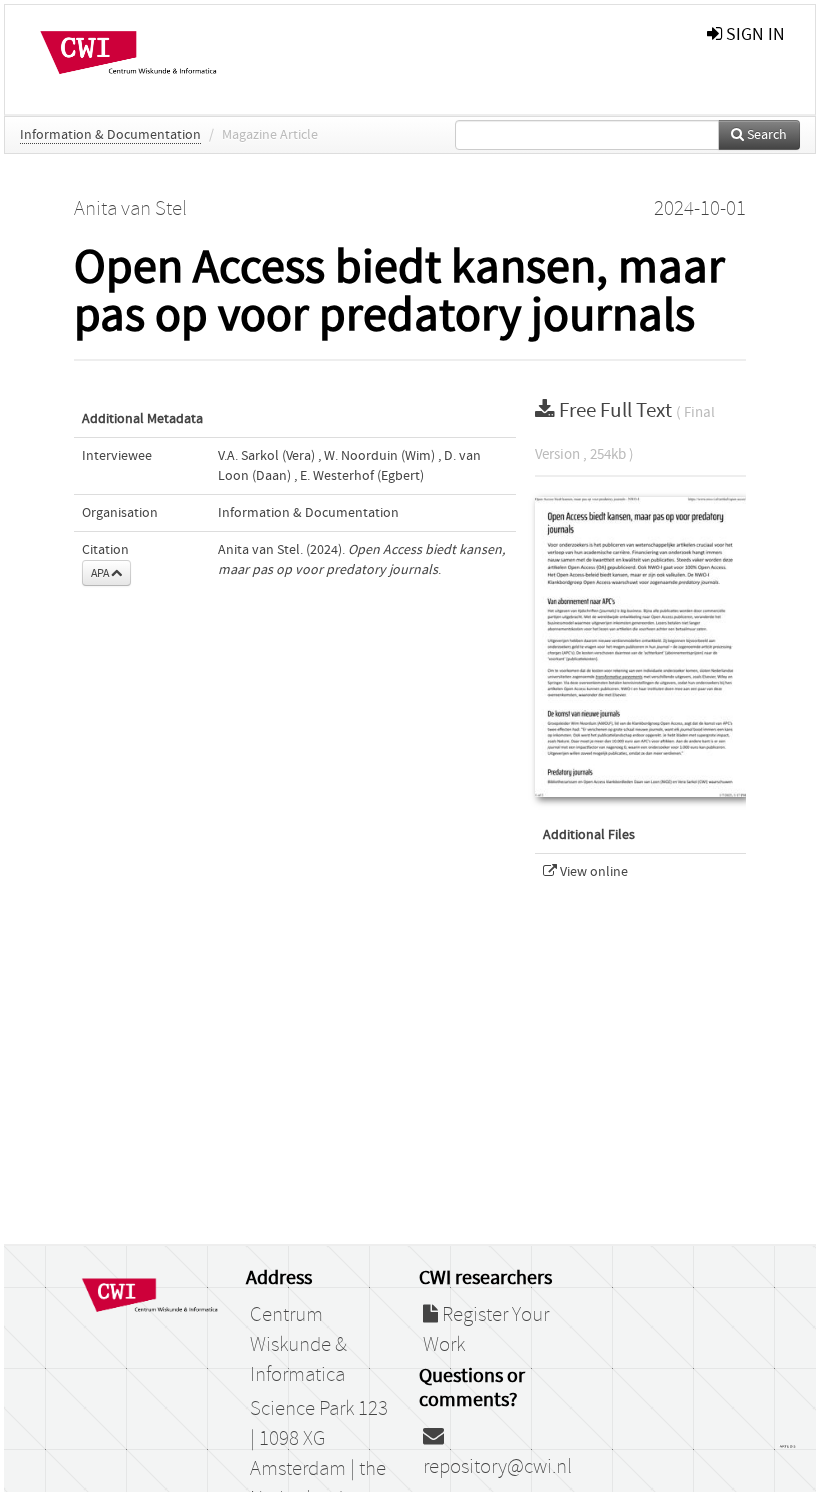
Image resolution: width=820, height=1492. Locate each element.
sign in (753, 34)
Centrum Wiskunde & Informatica (298, 1345)
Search (765, 135)
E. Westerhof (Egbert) (362, 476)
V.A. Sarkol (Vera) (266, 456)
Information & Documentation (110, 135)
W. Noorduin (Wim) (379, 456)
